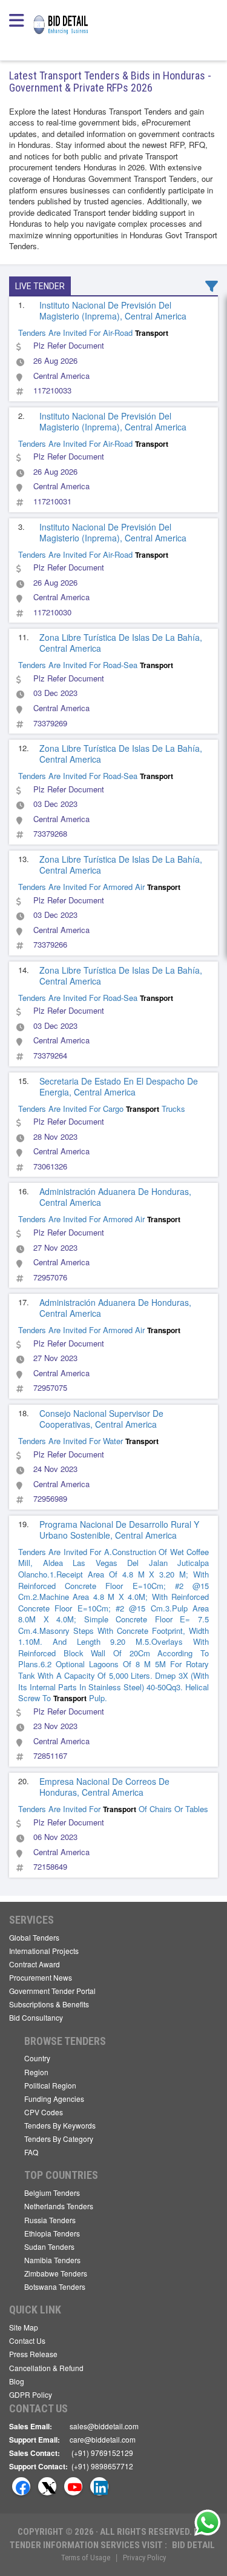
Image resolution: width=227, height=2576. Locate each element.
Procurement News (41, 1977)
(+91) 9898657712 (102, 2466)
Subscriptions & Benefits (49, 2004)
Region (36, 2072)
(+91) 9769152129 (102, 2453)
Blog (17, 2381)
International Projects (44, 1951)
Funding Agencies (54, 2099)
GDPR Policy (31, 2394)
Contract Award (35, 1964)
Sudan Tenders (49, 2246)
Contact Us (27, 2340)
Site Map (24, 2327)
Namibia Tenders (52, 2260)
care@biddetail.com (103, 2439)
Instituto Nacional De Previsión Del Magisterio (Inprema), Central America (113, 310)
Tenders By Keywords (60, 2125)
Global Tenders (34, 1937)
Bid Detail (193, 2545)
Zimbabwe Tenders (56, 2273)
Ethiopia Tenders (52, 2233)
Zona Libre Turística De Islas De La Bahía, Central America (121, 643)
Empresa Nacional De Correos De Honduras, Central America (104, 1787)
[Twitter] (47, 2486)
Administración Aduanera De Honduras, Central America (115, 1197)
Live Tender (40, 286)
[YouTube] (73, 2486)
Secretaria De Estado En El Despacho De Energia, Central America (119, 1086)
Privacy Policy (144, 2558)
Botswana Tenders (55, 2287)
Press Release (33, 2354)
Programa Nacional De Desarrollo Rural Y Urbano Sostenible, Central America (119, 1530)
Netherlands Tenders (59, 2206)
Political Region (50, 2085)
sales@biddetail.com (104, 2426)
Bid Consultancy (36, 2017)
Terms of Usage (86, 2558)
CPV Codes (44, 2112)
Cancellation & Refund (46, 2368)
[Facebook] (21, 2486)
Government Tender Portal (52, 1991)
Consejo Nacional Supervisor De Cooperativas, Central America (101, 1419)
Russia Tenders (50, 2220)
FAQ (31, 2152)
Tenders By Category (59, 2139)
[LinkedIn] (99, 2486)
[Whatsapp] (208, 2523)
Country (37, 2058)
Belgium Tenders (52, 2193)
